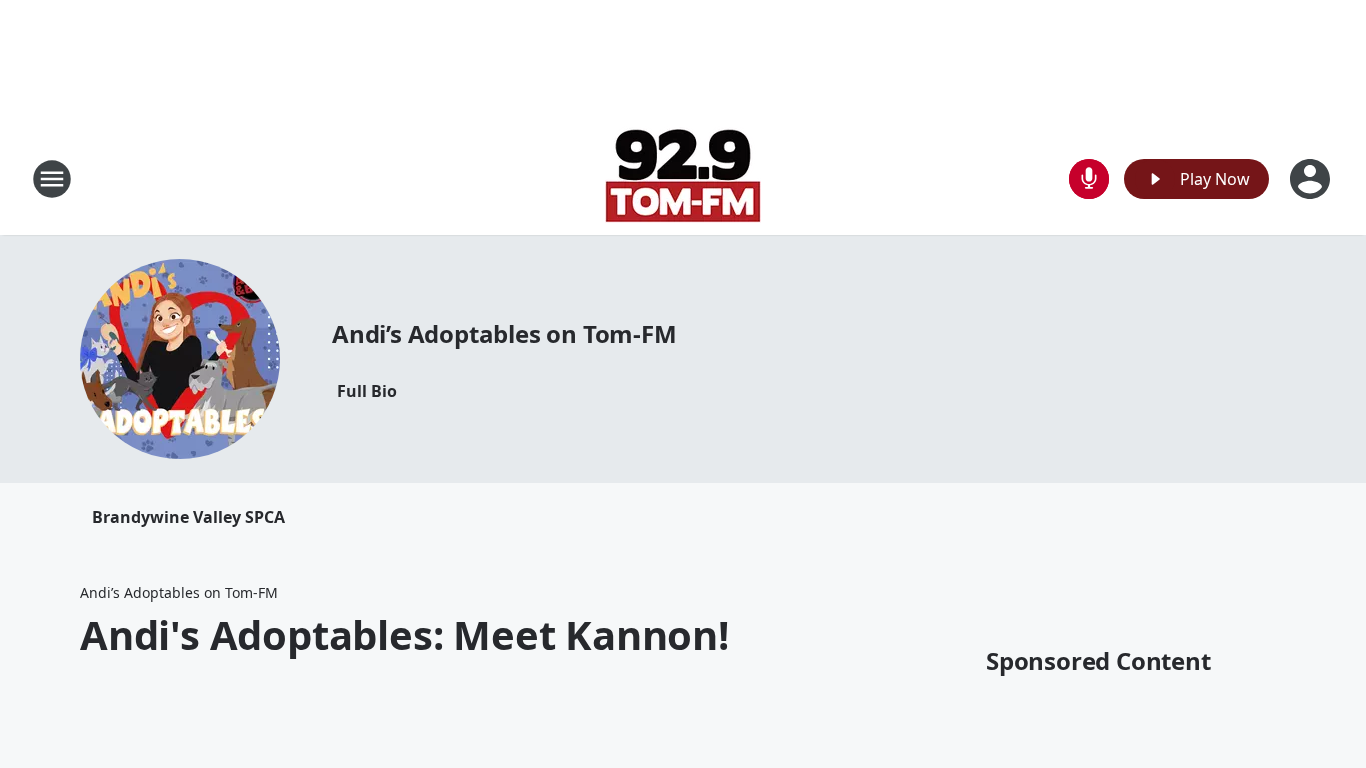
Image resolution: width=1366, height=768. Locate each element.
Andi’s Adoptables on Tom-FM (504, 333)
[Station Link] (683, 178)
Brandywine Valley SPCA (188, 517)
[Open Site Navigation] (52, 179)
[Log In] (1312, 179)
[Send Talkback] (1089, 179)
